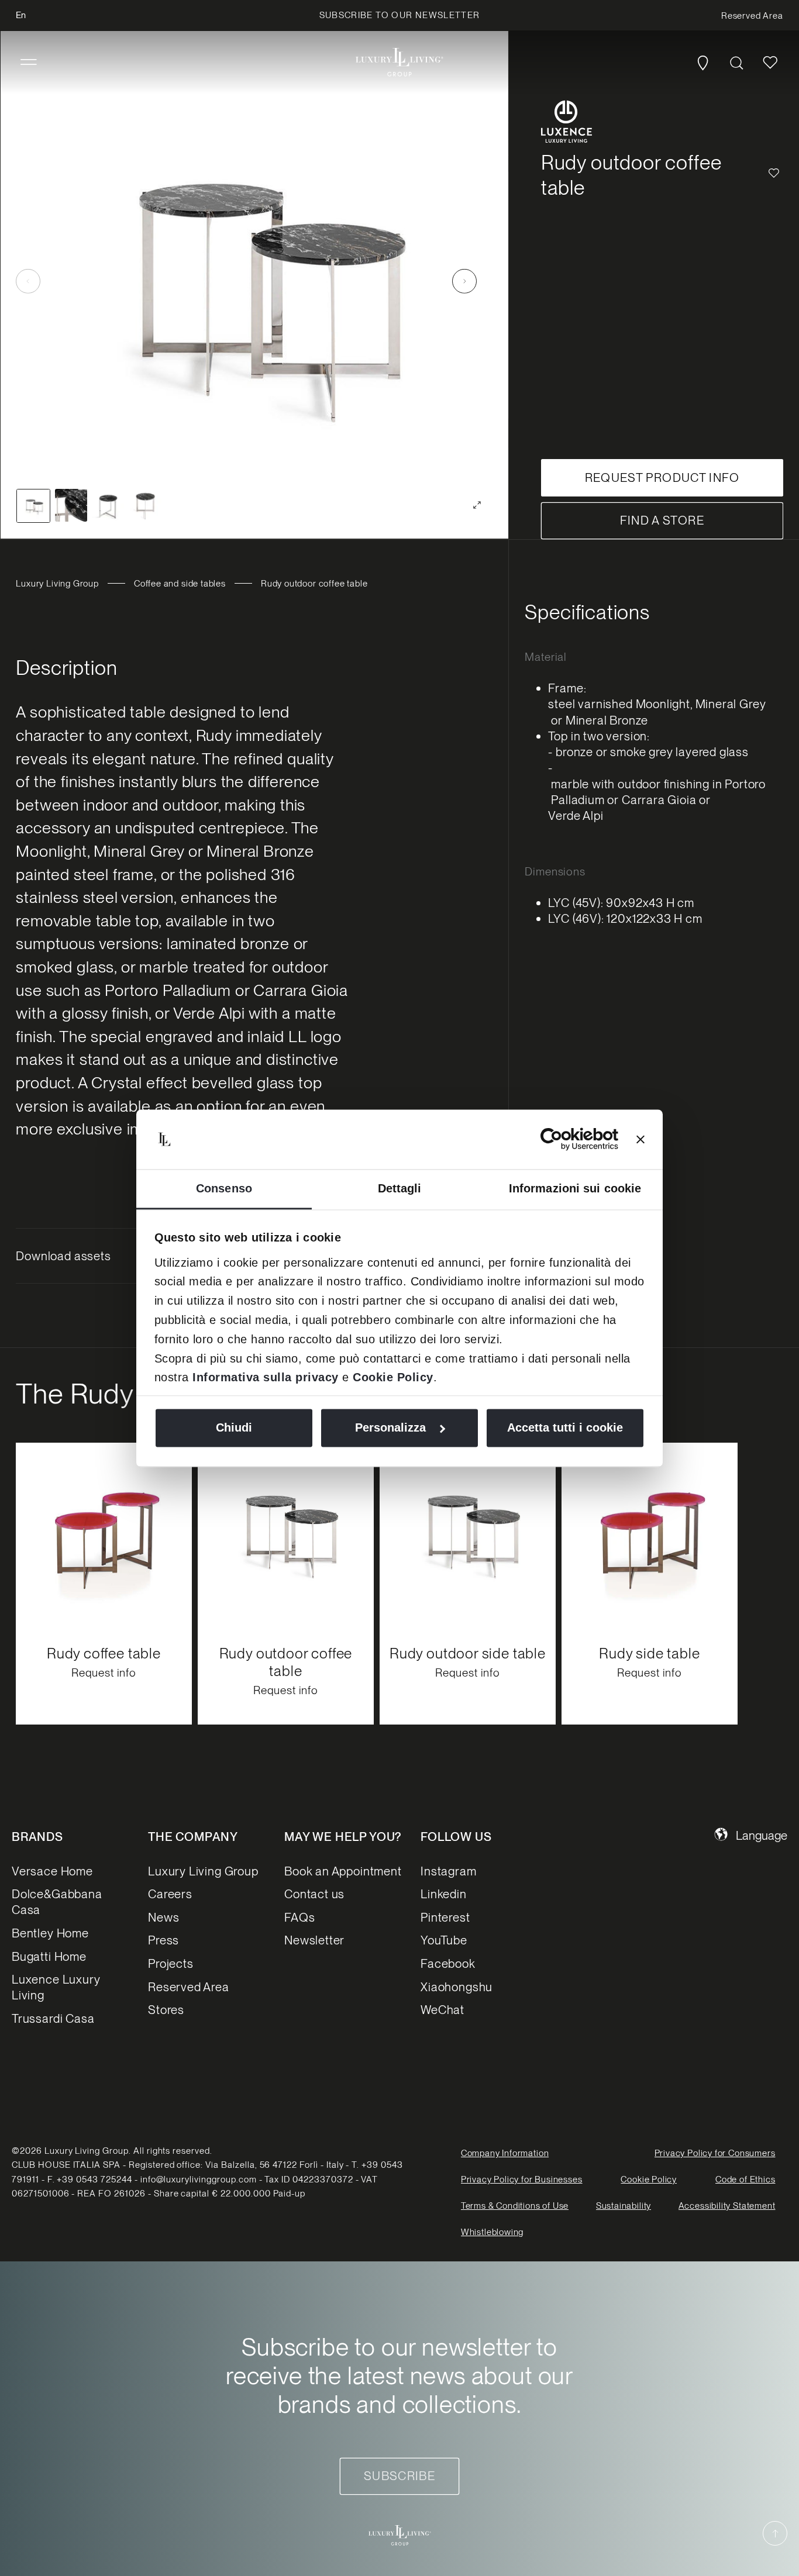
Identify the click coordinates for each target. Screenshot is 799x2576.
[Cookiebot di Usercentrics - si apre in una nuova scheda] (567, 1139)
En (21, 15)
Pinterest (445, 1917)
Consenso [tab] (224, 1189)
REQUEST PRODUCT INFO (662, 477)
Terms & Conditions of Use (515, 2206)
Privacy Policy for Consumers (715, 2153)
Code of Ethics (745, 2180)
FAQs (299, 1917)
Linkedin (444, 1894)
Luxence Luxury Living (56, 1987)
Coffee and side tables (180, 584)
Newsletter (314, 1940)
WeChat (442, 2010)
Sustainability (624, 2206)
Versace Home (52, 1870)
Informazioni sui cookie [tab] (575, 1189)
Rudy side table (649, 1653)
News (163, 1917)
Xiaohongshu (457, 1986)
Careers (170, 1894)
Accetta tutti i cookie (565, 1428)
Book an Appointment (343, 1870)
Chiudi (234, 1428)
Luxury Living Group (57, 584)
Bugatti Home (49, 1956)
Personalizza (390, 1428)
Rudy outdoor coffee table (286, 1662)
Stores (166, 2010)
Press (163, 1940)
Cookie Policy (393, 1377)
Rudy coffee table (104, 1653)
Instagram (448, 1870)
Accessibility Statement (727, 2206)
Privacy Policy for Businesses (522, 2180)
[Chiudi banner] (640, 1139)
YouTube (444, 1940)
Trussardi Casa (53, 2018)
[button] (29, 63)
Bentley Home (50, 1932)
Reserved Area (189, 1986)
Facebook (448, 1963)
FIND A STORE (662, 520)
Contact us (314, 1894)
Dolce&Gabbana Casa (57, 1902)
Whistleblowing (492, 2233)
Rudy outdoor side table (468, 1653)
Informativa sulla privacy (266, 1377)
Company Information (505, 2153)
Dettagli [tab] (400, 1189)
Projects (171, 1963)
